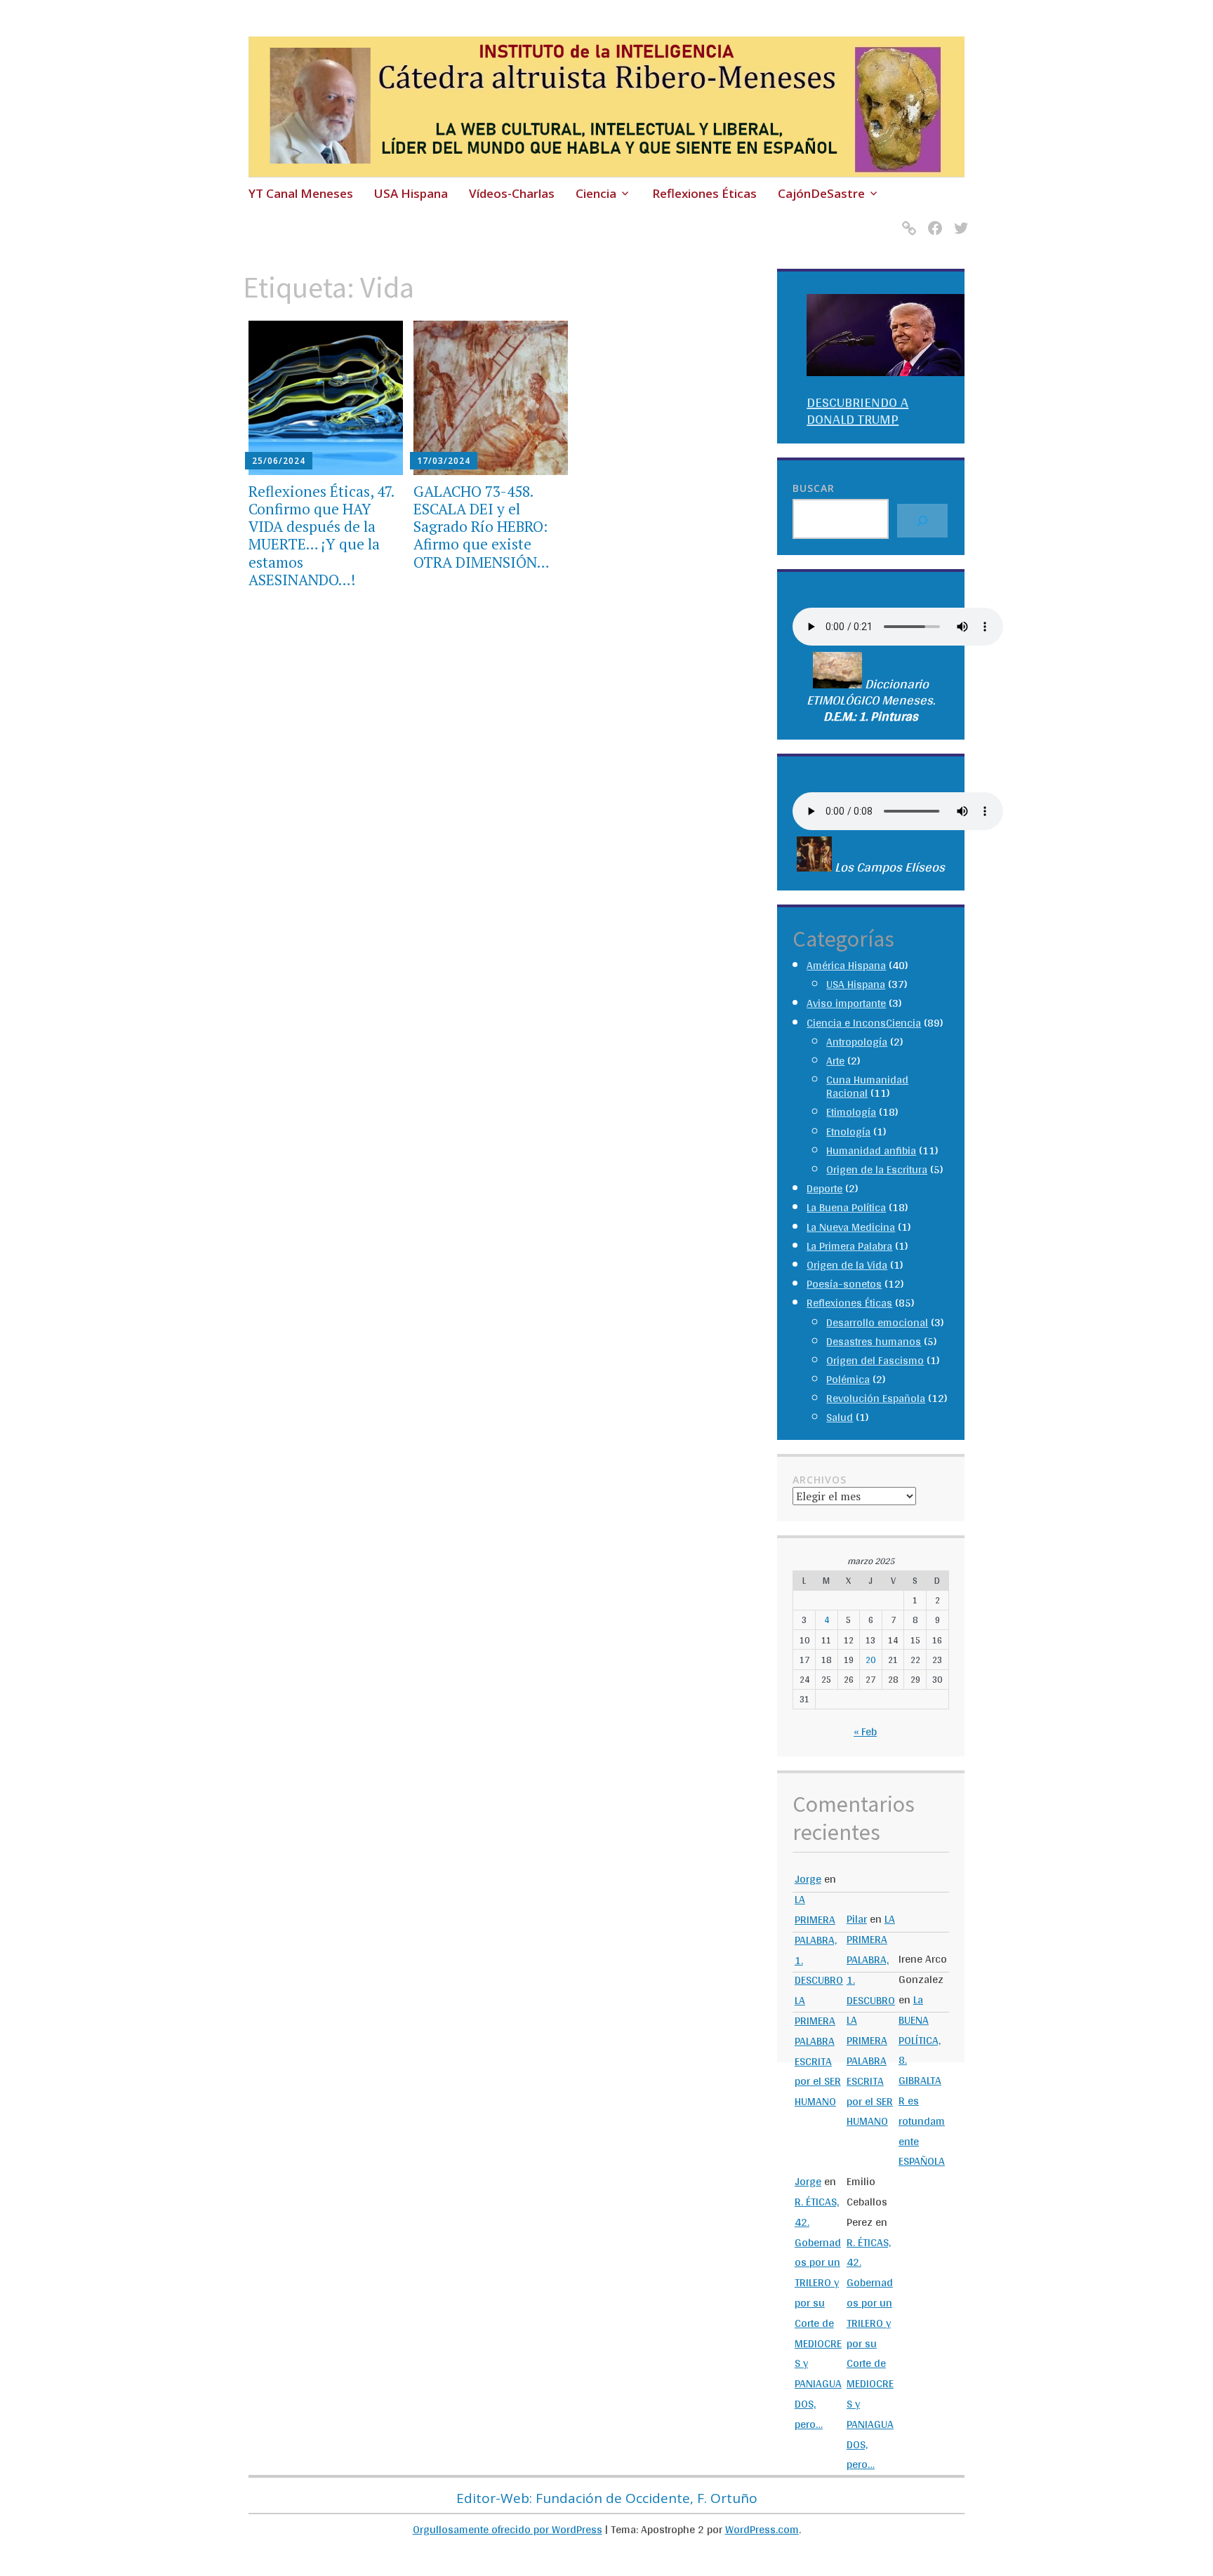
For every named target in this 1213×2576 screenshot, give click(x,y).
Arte (835, 1061)
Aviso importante (846, 1003)
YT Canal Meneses (301, 193)
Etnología (848, 1132)
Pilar (857, 1919)
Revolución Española (876, 1398)
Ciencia (596, 193)
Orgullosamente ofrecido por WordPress (508, 2529)
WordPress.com (762, 2529)
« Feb (865, 1731)
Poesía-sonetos (844, 1284)
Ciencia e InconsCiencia (864, 1023)
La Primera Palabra (849, 1246)
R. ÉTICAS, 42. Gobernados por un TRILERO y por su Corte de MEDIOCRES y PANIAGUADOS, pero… (818, 2313)
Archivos (820, 1480)
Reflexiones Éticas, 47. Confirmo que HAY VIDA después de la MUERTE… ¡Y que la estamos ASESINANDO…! (321, 535)
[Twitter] (959, 219)
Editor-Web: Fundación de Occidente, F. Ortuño (607, 2498)
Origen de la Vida (847, 1265)
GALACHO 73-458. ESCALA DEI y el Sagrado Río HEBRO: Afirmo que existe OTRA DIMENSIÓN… (482, 527)
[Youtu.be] (907, 219)
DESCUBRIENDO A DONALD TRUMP (857, 411)
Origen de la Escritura (877, 1169)
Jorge (808, 1879)
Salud (840, 1417)
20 (870, 1660)
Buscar (814, 488)
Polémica (848, 1379)
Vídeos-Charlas (512, 193)
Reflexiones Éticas (704, 193)
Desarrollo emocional (877, 1322)
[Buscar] (922, 521)
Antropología (857, 1042)
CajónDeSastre (821, 193)
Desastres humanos (874, 1341)
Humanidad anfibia (871, 1150)
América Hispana (846, 965)
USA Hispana (411, 193)
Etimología (851, 1112)
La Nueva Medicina (851, 1227)
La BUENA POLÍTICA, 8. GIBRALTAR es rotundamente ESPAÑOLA (922, 2080)
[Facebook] (933, 219)
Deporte (824, 1188)
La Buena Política (846, 1207)
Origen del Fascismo (875, 1360)
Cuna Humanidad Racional (867, 1086)
